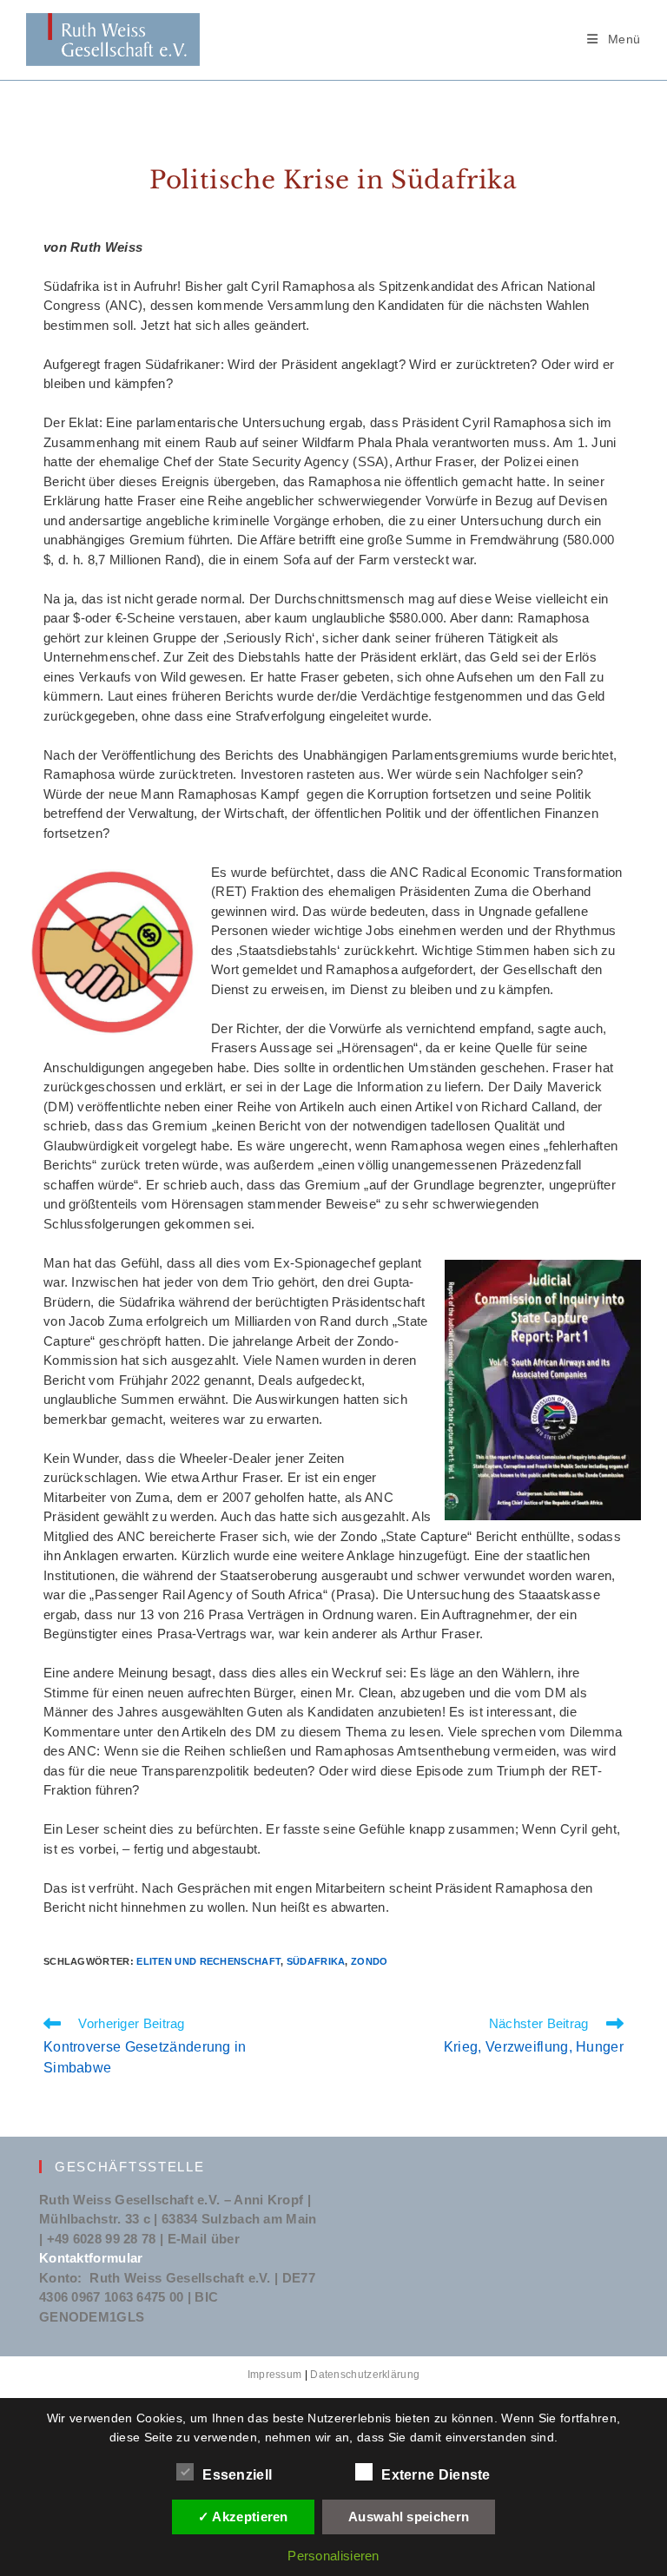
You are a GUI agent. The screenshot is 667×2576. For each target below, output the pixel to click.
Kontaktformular (91, 2258)
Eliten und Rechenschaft (208, 1961)
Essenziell (237, 2475)
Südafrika (316, 1961)
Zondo (370, 1961)
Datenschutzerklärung (365, 2375)
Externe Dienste (436, 2475)
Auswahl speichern (409, 2517)
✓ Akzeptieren (243, 2517)
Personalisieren (333, 2556)
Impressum (275, 2375)
